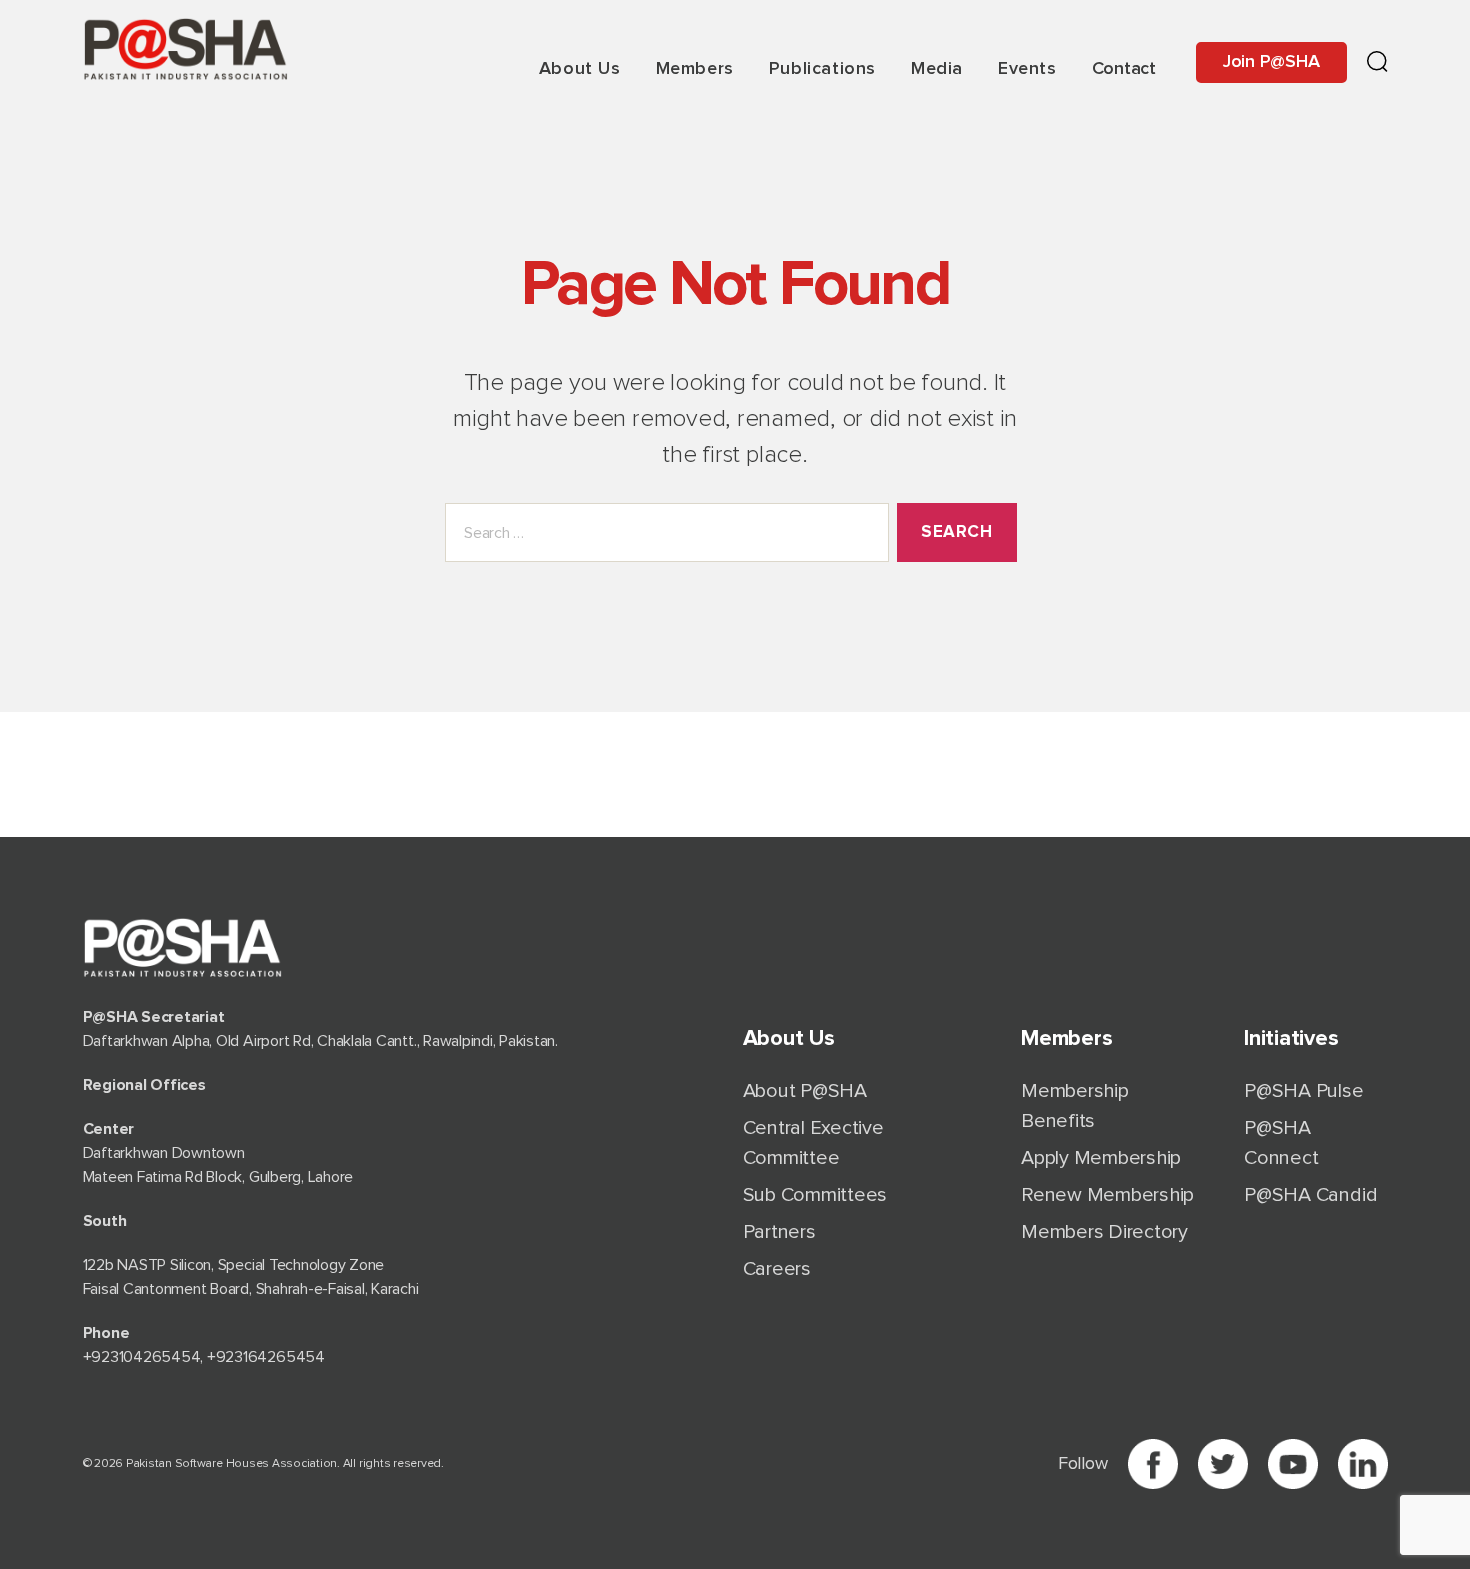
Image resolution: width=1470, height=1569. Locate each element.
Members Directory (1104, 1232)
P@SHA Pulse (1303, 1091)
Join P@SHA (1271, 62)
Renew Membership (1107, 1195)
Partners (779, 1232)
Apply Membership (1101, 1158)
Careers (777, 1269)
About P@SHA (805, 1091)
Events (1027, 69)
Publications (822, 69)
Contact (1124, 69)
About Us (580, 69)
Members (695, 69)
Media (937, 69)
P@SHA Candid (1310, 1195)
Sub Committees (815, 1195)
